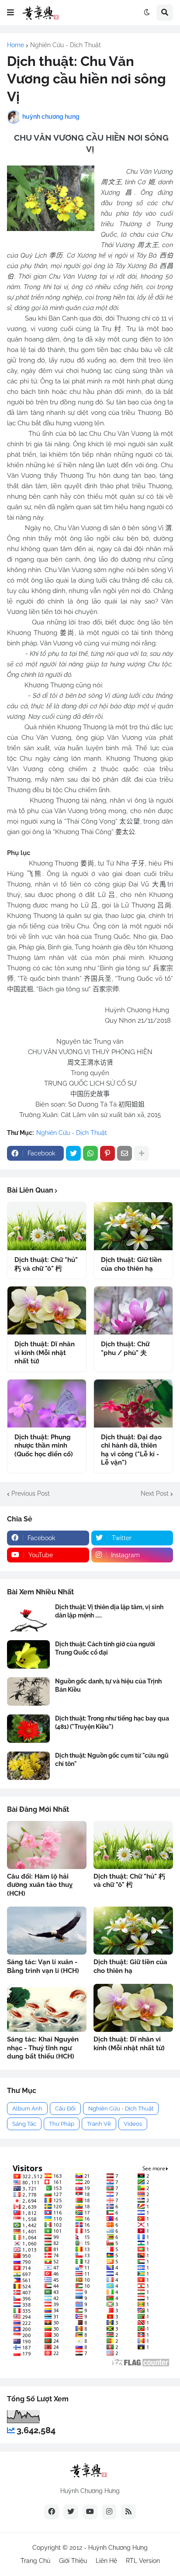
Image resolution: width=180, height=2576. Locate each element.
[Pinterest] (107, 1153)
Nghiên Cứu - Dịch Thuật (66, 45)
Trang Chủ (35, 2561)
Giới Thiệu (73, 2561)
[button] (10, 13)
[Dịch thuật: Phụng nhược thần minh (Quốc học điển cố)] (47, 1404)
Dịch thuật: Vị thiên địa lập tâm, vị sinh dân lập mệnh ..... (109, 1611)
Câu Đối (65, 2109)
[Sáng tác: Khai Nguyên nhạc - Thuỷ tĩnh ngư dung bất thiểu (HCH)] (47, 2008)
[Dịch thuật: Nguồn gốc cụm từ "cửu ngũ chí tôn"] (28, 1766)
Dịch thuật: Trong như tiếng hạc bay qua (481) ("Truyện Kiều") (112, 1722)
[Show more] (142, 1153)
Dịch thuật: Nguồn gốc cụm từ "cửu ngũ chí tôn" (112, 1759)
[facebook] (52, 2512)
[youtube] (90, 2512)
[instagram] (109, 2512)
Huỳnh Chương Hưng (118, 2548)
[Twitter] (73, 1153)
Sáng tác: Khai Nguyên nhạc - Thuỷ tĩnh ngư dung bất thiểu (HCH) (43, 2048)
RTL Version (143, 2561)
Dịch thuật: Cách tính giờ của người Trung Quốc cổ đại (105, 1648)
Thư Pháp (62, 2124)
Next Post (155, 1493)
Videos (133, 2124)
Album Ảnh (27, 2109)
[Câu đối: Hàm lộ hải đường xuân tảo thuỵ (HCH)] (47, 1845)
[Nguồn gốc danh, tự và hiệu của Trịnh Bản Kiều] (28, 1691)
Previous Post (31, 1493)
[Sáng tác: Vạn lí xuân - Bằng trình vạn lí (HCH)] (47, 1931)
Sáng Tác (24, 2124)
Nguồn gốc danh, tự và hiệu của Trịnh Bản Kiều (108, 1685)
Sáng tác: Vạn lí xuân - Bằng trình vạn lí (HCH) (43, 1966)
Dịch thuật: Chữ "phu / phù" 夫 (125, 1348)
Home (16, 45)
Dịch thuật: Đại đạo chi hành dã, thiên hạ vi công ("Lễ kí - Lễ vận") (131, 1450)
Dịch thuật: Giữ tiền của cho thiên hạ (131, 1264)
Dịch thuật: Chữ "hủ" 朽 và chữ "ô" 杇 (46, 1264)
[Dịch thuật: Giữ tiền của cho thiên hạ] (133, 1226)
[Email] (125, 1153)
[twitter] (71, 2512)
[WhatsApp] (90, 1153)
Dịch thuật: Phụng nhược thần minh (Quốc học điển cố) (44, 1446)
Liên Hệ (106, 2561)
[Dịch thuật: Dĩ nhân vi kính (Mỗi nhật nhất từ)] (47, 1310)
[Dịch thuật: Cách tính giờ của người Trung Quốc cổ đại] (28, 1654)
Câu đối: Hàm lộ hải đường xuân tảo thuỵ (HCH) (40, 1885)
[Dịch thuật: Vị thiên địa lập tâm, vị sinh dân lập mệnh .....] (28, 1617)
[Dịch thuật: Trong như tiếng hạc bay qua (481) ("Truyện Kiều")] (28, 1729)
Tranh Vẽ (99, 2124)
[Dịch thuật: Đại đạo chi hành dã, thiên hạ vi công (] (133, 1404)
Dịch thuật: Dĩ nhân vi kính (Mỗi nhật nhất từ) (45, 1353)
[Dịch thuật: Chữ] (47, 1226)
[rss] (128, 2512)
